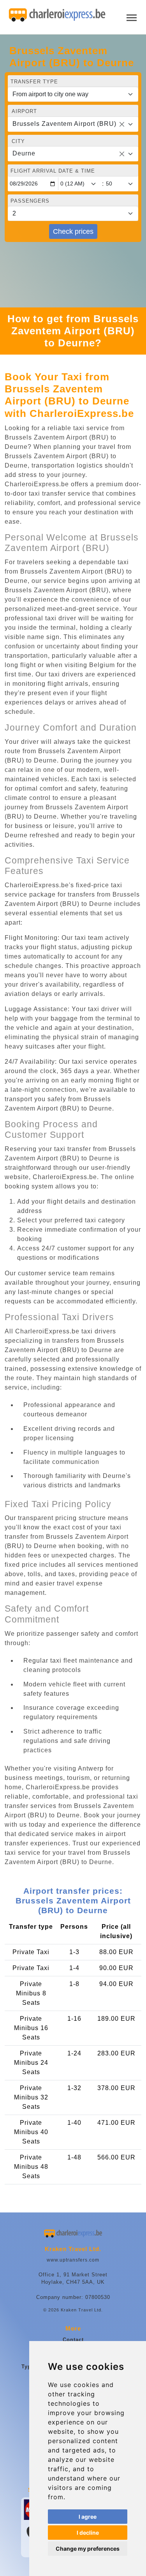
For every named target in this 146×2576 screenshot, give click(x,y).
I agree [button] (88, 2517)
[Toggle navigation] (132, 17)
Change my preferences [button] (88, 2549)
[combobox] (73, 124)
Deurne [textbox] (24, 153)
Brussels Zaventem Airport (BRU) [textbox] (64, 124)
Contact (73, 2340)
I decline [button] (88, 2533)
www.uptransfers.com (73, 2260)
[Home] (57, 15)
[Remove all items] (122, 124)
